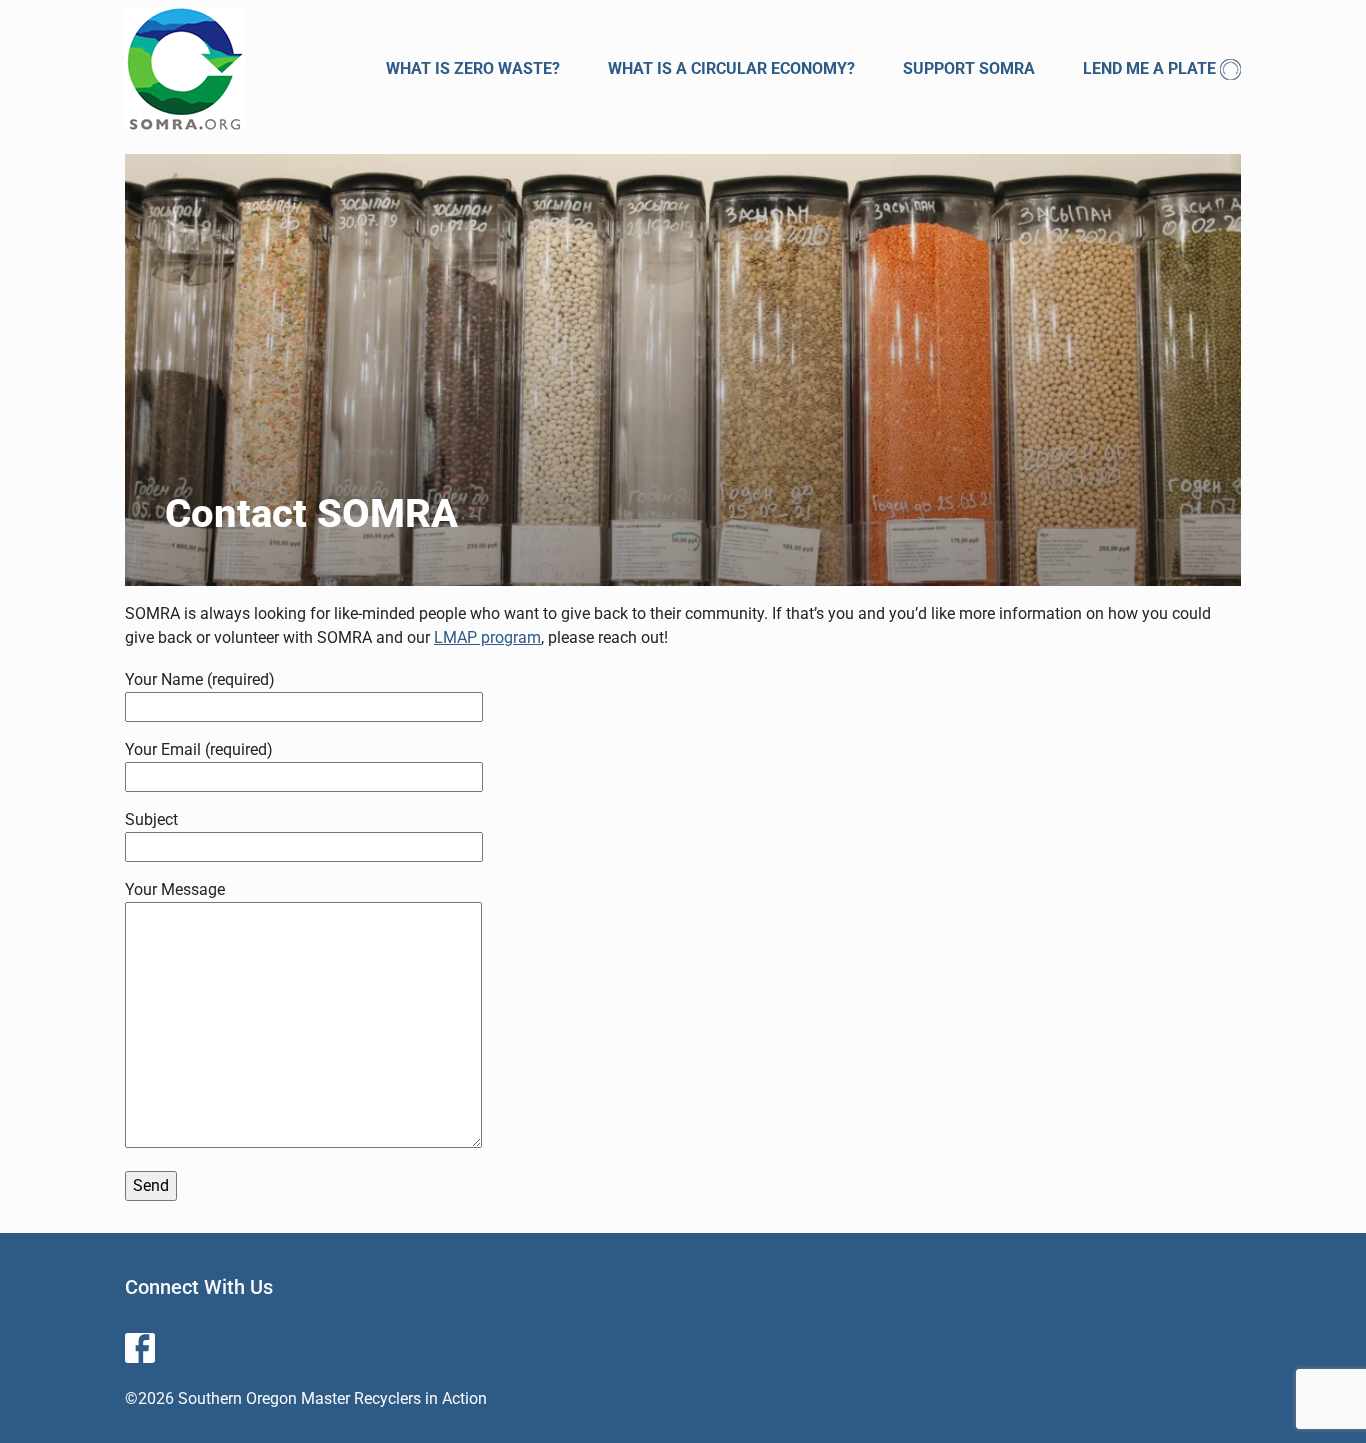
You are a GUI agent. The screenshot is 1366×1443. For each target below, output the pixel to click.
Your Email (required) (199, 749)
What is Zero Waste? (473, 68)
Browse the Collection (1123, 160)
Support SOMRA (969, 68)
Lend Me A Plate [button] (1149, 68)
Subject (151, 819)
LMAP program (487, 637)
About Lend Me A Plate (1120, 119)
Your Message (175, 889)
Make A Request (1091, 242)
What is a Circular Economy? (731, 68)
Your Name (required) (200, 679)
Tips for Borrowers (1109, 201)
